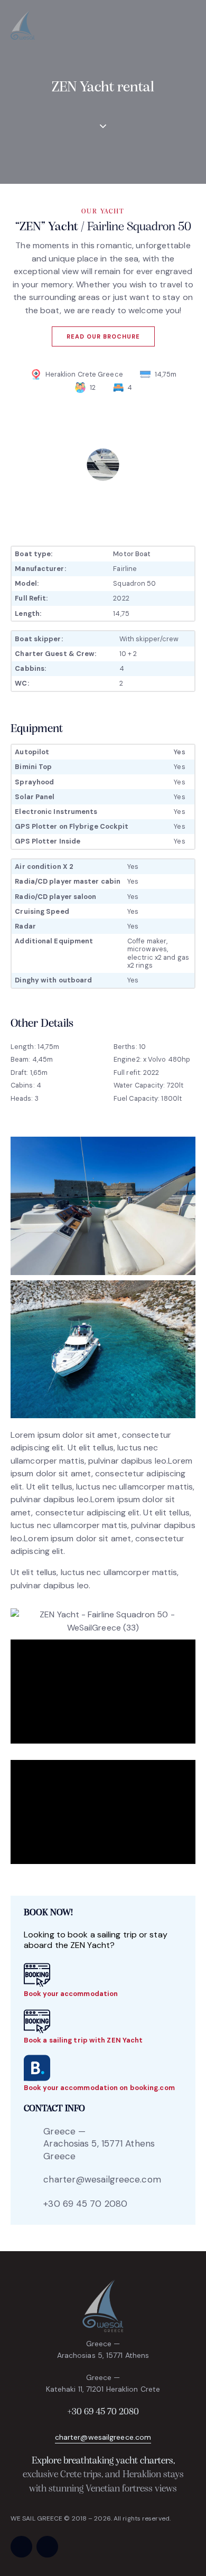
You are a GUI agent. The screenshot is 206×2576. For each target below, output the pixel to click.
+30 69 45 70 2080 (85, 2204)
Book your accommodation (71, 1994)
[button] (192, 27)
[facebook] (21, 2547)
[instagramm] (47, 2547)
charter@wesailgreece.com (102, 2179)
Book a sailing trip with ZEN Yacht (83, 2040)
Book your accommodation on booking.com (99, 2088)
